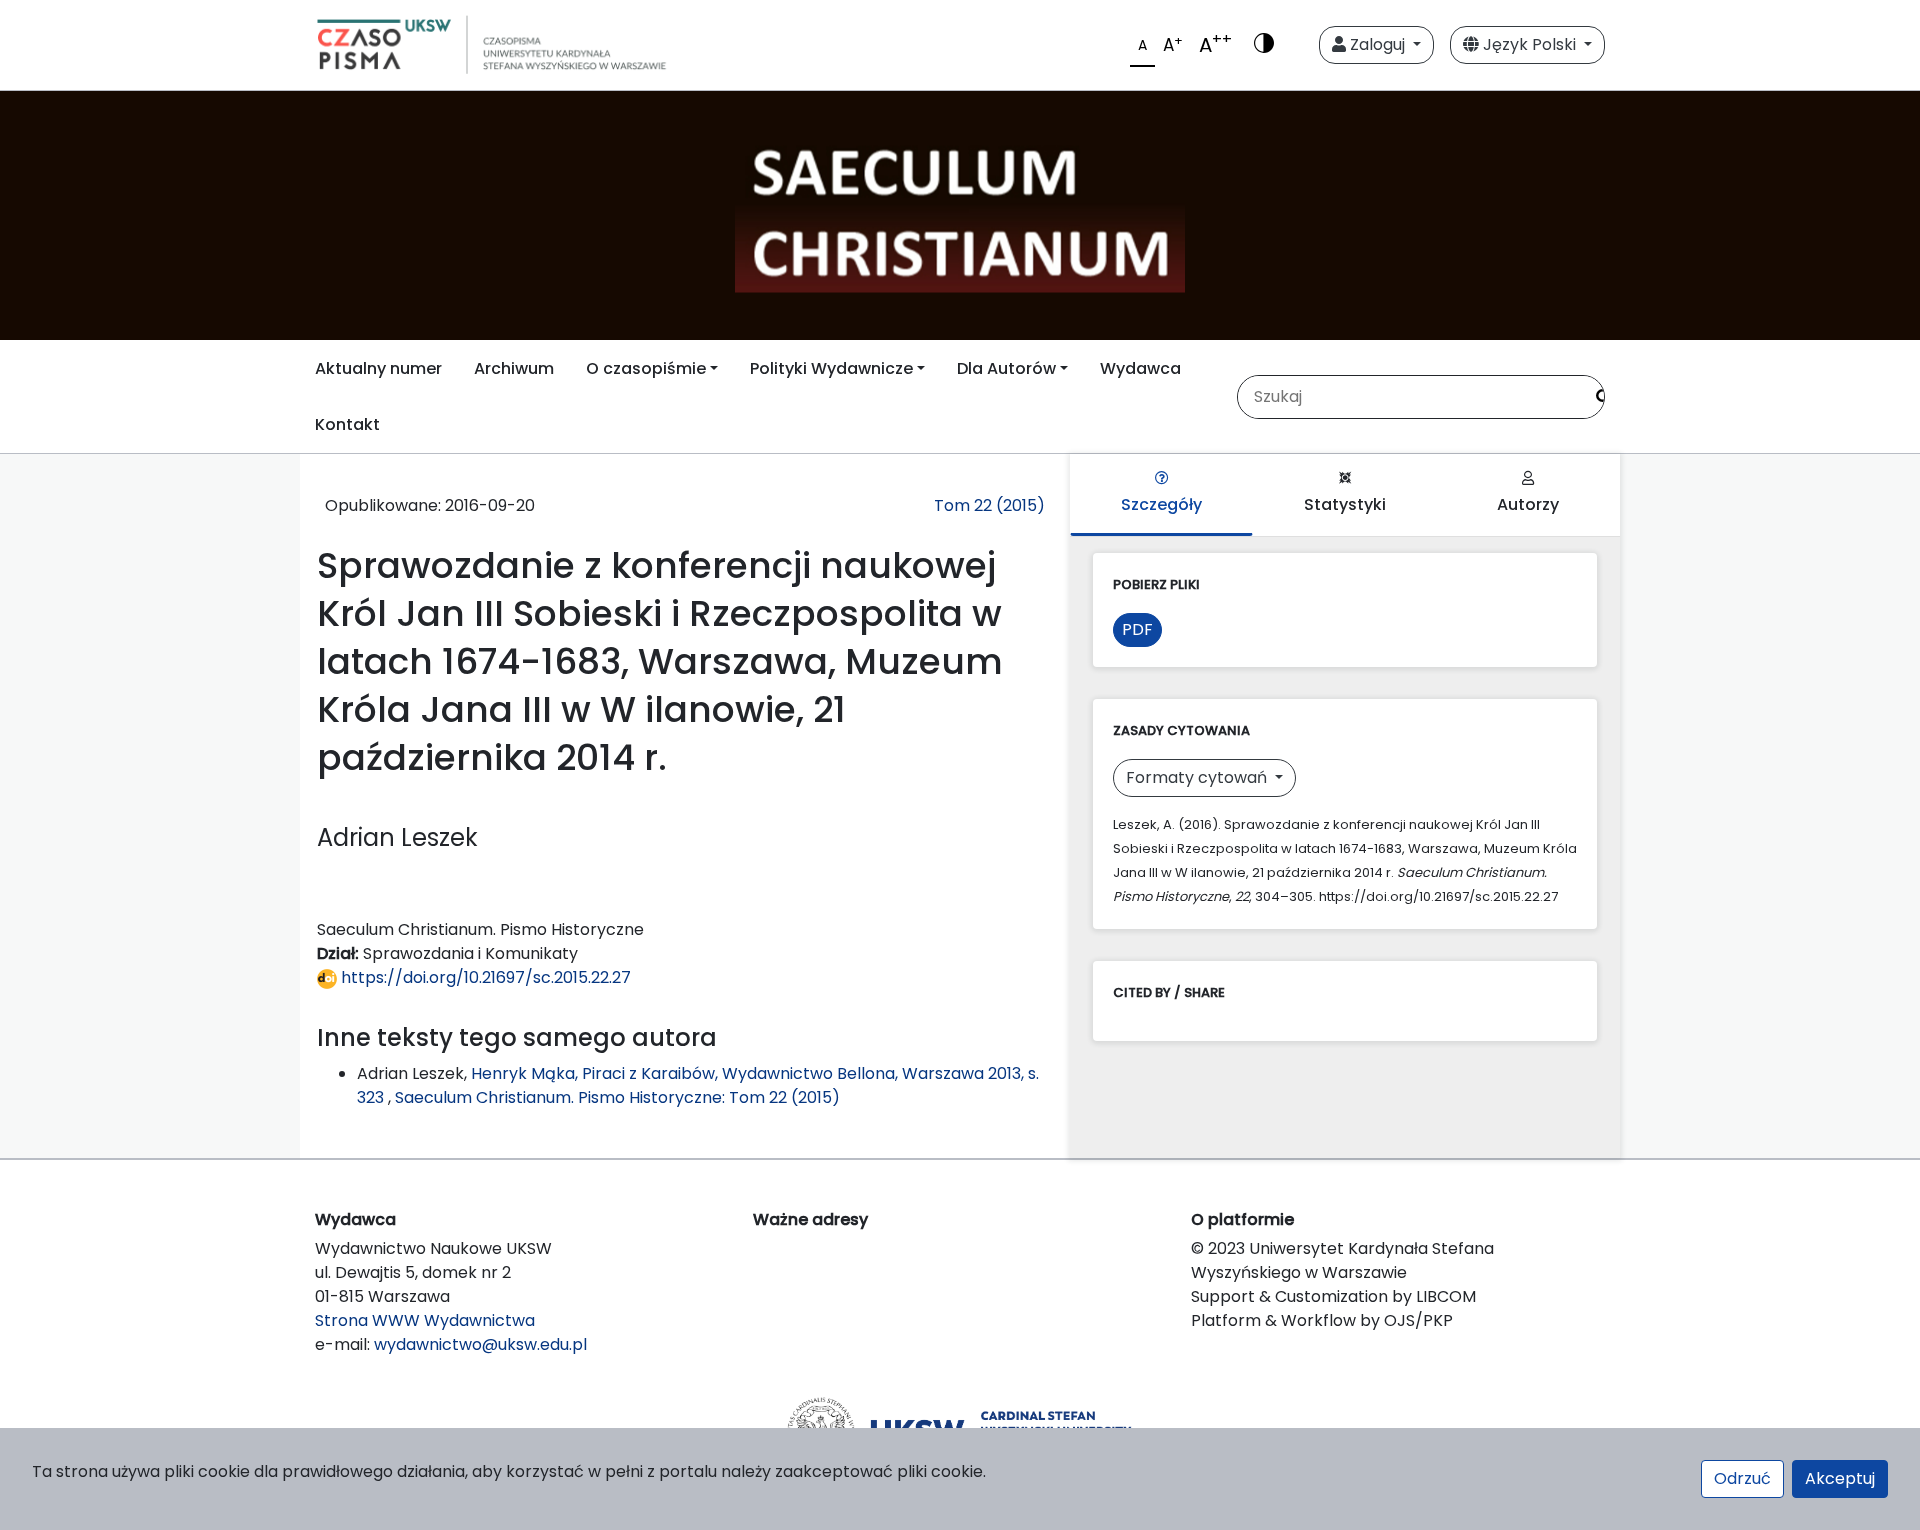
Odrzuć (1742, 1478)
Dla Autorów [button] (1006, 368)
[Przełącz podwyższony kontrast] (1264, 45)
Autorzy (1528, 504)
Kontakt (347, 424)
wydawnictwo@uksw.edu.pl (480, 1344)
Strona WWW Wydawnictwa (425, 1320)
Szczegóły (1161, 504)
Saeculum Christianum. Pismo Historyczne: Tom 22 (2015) (617, 1097)
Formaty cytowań (1198, 777)
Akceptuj (1840, 1478)
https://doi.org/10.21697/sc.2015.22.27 (484, 977)
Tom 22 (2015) (989, 505)
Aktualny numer (378, 368)
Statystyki (1345, 504)
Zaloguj (1377, 44)
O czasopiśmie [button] (646, 368)
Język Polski (1529, 44)
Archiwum (514, 368)
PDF (1137, 629)
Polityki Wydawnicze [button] (831, 368)
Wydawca (1140, 368)
